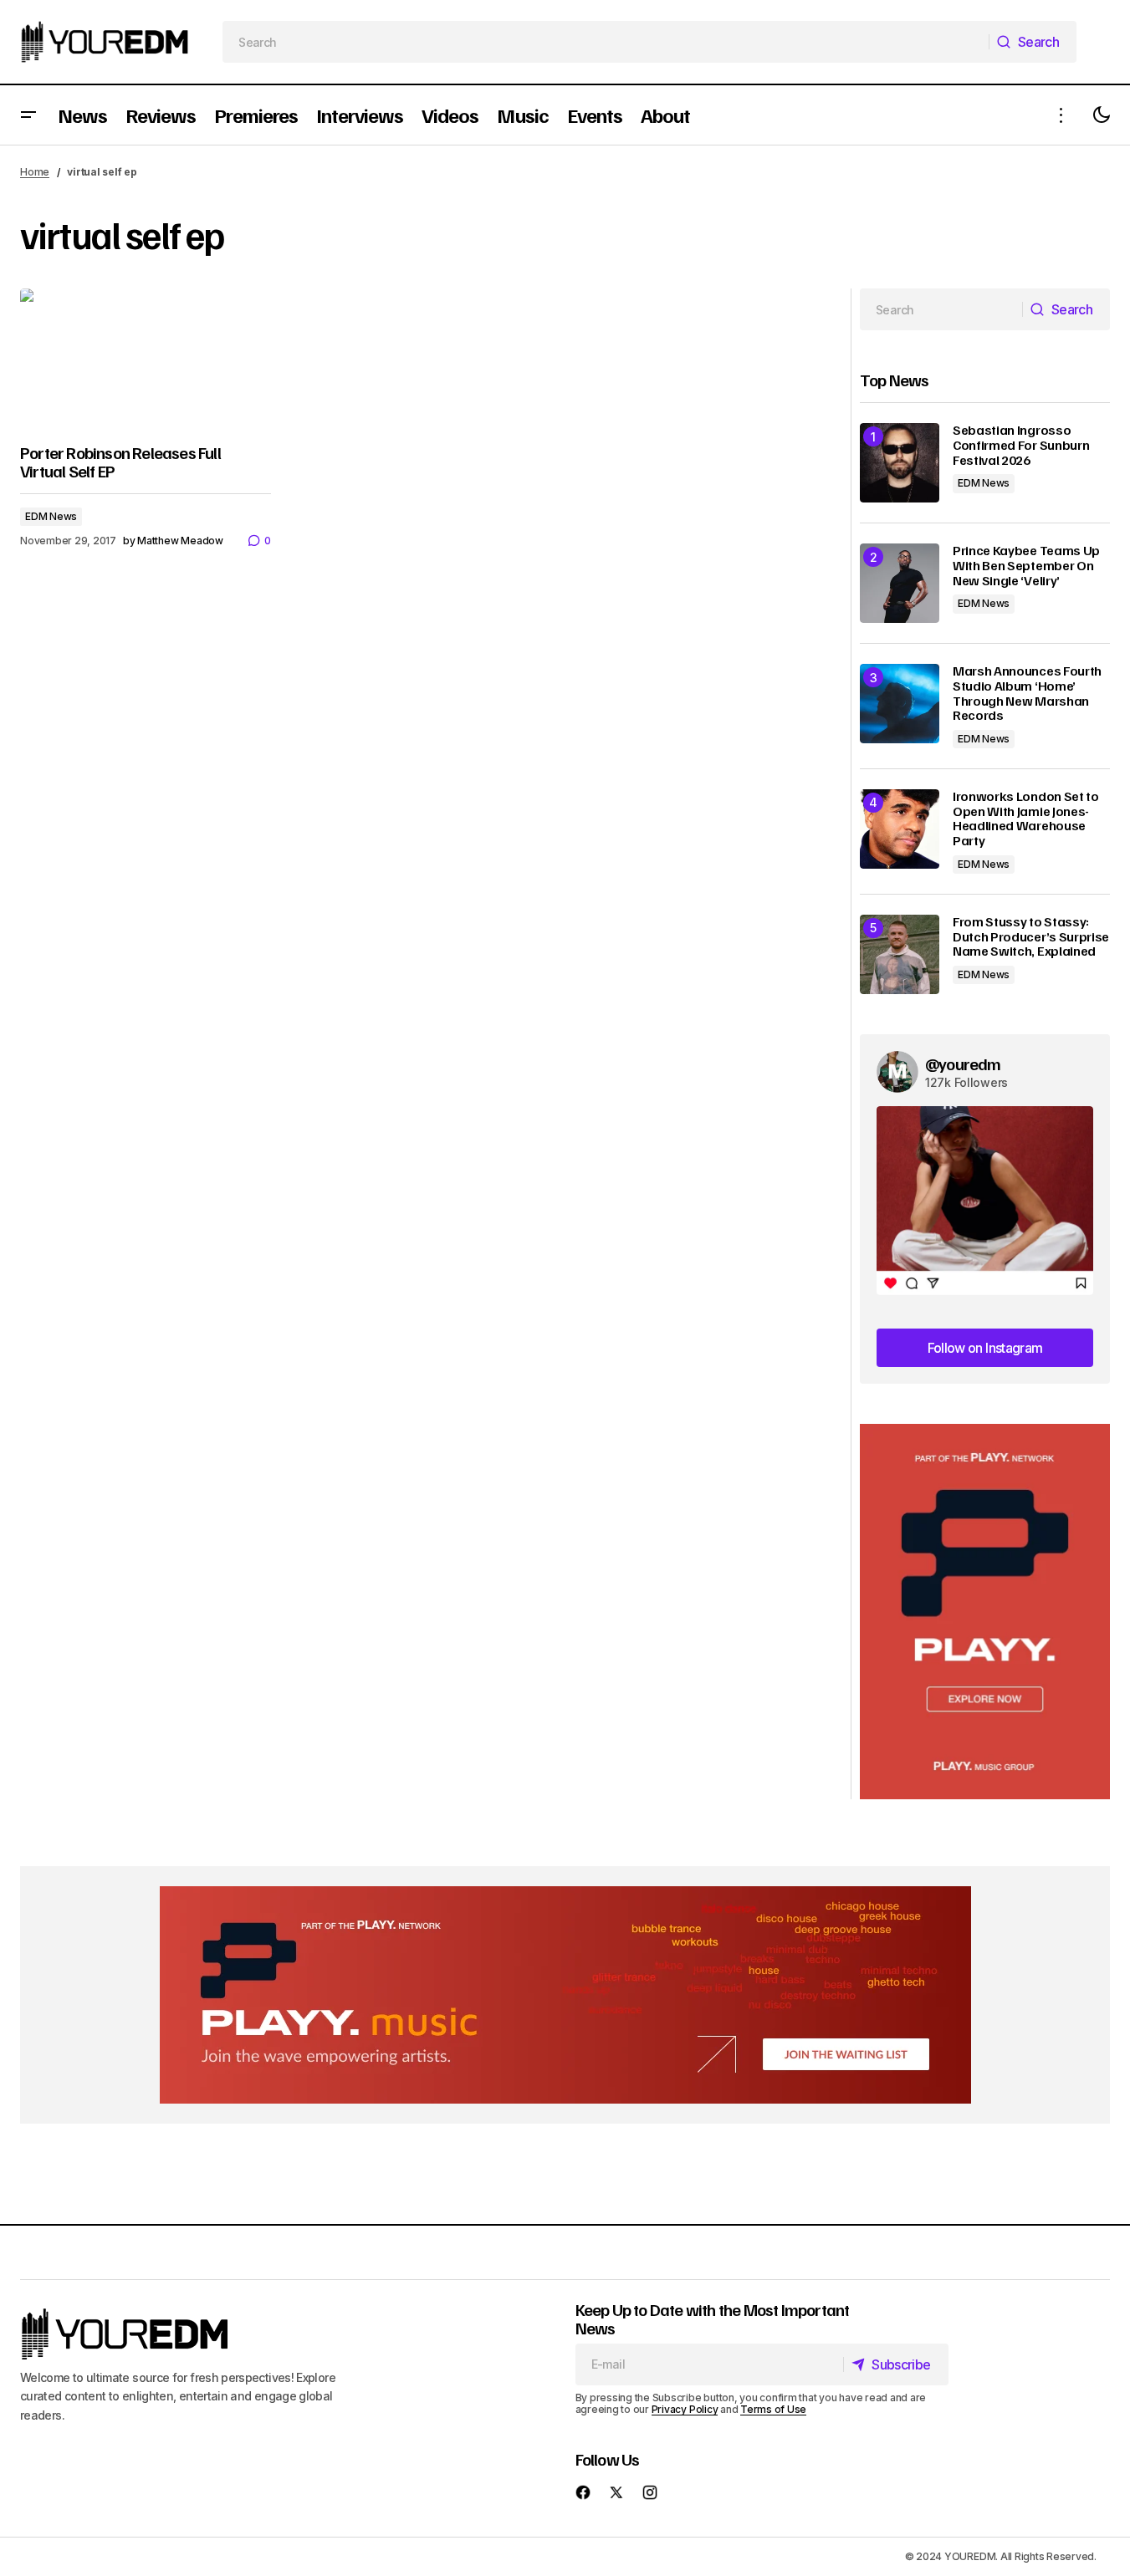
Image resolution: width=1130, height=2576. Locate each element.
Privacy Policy (685, 2409)
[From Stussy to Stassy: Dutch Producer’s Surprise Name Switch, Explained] (900, 954)
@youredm (963, 1064)
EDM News (51, 516)
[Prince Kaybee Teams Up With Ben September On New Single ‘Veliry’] (900, 583)
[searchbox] (606, 42)
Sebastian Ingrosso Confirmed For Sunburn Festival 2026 (1021, 445)
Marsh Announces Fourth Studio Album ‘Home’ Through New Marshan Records (1027, 693)
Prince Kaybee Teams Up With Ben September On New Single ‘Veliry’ (1026, 566)
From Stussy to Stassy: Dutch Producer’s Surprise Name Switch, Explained (1031, 937)
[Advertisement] (985, 1612)
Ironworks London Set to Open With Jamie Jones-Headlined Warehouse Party (1026, 819)
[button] (28, 115)
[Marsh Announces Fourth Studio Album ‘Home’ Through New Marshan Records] (900, 704)
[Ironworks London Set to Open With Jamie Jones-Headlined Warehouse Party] (900, 829)
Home (35, 172)
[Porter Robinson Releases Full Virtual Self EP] (146, 359)
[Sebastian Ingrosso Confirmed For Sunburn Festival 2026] (900, 463)
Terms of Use (773, 2409)
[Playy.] (565, 1995)
